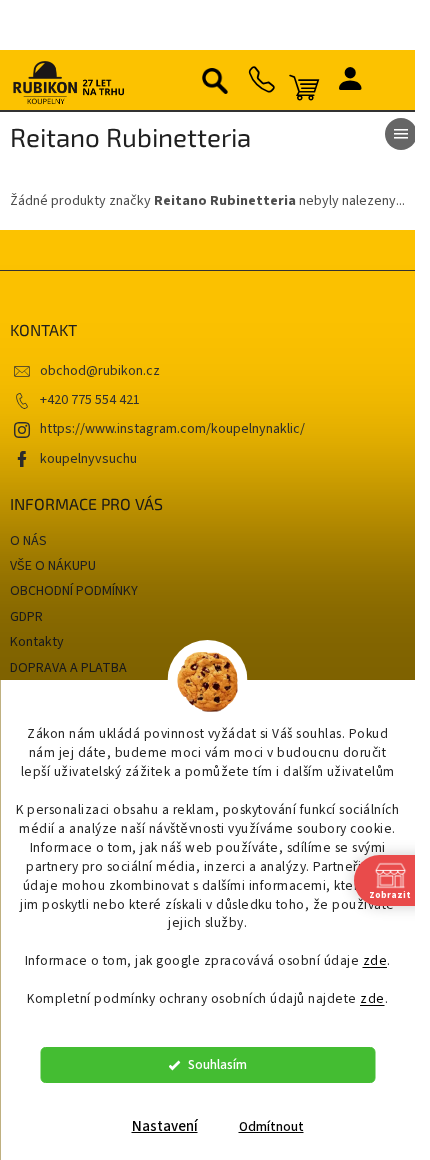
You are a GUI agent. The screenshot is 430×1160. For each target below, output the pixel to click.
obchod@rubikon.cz (100, 371)
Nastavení (165, 1126)
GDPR (26, 617)
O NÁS (28, 541)
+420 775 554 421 (90, 400)
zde (375, 960)
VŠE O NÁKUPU (53, 566)
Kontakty (37, 642)
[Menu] (401, 134)
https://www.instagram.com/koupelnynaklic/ (172, 429)
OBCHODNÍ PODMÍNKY (74, 591)
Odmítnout (271, 1126)
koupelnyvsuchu (88, 459)
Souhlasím (217, 1064)
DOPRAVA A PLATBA (68, 668)
